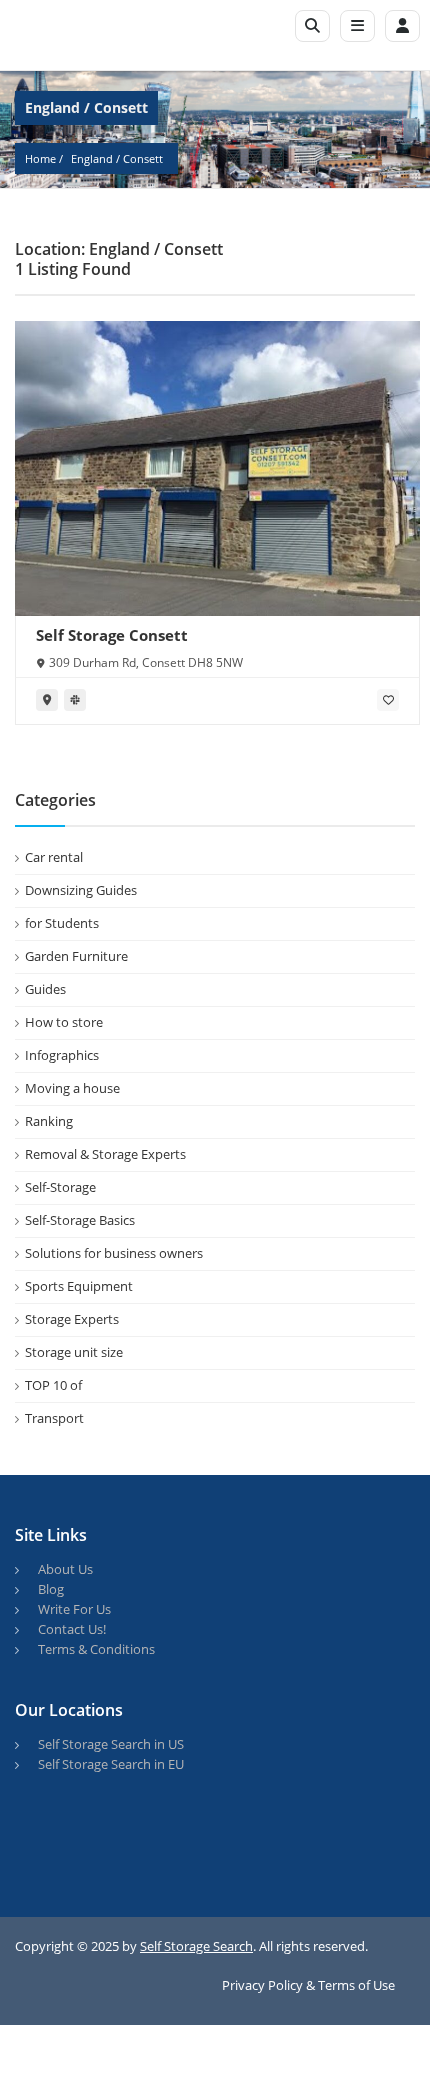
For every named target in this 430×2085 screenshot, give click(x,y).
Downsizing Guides (81, 890)
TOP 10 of (53, 1385)
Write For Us (74, 1609)
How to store (64, 1022)
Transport (54, 1418)
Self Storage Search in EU (111, 1764)
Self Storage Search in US (111, 1744)
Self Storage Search (196, 1946)
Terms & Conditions (96, 1649)
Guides (45, 989)
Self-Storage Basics (80, 1220)
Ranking (49, 1121)
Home (40, 158)
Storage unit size (74, 1352)
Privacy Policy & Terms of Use (308, 1985)
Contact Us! (72, 1629)
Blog (51, 1589)
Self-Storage (60, 1187)
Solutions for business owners (114, 1253)
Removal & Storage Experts (105, 1154)
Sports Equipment (79, 1286)
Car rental (54, 857)
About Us (65, 1569)
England (92, 158)
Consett (143, 158)
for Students (62, 923)
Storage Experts (72, 1319)
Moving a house (72, 1088)
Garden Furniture (76, 956)
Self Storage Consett (112, 635)
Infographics (62, 1055)
